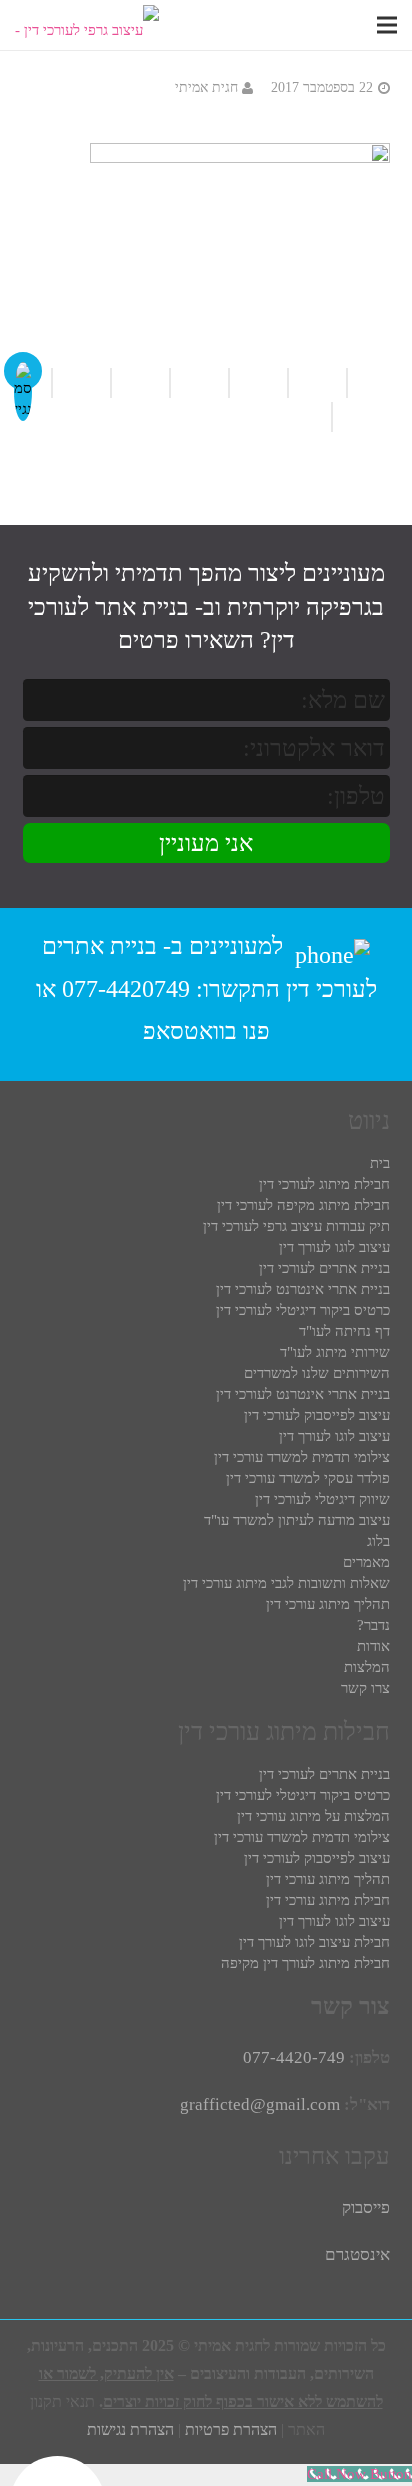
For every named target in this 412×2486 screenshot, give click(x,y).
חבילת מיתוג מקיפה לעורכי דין (303, 1205)
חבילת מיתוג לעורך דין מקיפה (305, 1963)
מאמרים (366, 1562)
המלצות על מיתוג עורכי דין (313, 1816)
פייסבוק (366, 2207)
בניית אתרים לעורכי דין (324, 1268)
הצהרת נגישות (130, 2429)
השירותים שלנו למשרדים (317, 1373)
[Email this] (198, 383)
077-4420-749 (294, 2057)
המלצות (367, 1667)
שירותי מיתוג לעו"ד (335, 1352)
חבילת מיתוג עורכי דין (328, 1900)
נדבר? (373, 1625)
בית (380, 1163)
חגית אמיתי (206, 87)
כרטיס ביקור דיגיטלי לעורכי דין (303, 1310)
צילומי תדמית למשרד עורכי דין (302, 1457)
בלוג (378, 1541)
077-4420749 (126, 989)
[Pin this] (310, 417)
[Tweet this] (80, 383)
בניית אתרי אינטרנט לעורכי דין (303, 1289)
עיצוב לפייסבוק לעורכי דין (317, 1415)
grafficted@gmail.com (260, 2104)
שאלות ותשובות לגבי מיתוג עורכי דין (286, 1583)
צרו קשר (365, 1688)
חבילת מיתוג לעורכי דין (324, 1184)
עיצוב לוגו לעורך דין (334, 1247)
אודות (373, 1646)
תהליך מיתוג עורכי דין (328, 1604)
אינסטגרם (357, 2254)
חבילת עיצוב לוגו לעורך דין (314, 1942)
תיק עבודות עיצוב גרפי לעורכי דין (296, 1226)
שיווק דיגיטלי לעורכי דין (322, 1499)
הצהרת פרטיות (231, 2429)
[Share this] (139, 383)
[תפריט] (387, 25)
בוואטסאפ (190, 1031)
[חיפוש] (358, 25)
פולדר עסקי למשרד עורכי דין (308, 1478)
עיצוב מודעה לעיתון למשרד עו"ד (297, 1520)
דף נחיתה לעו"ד (344, 1331)
